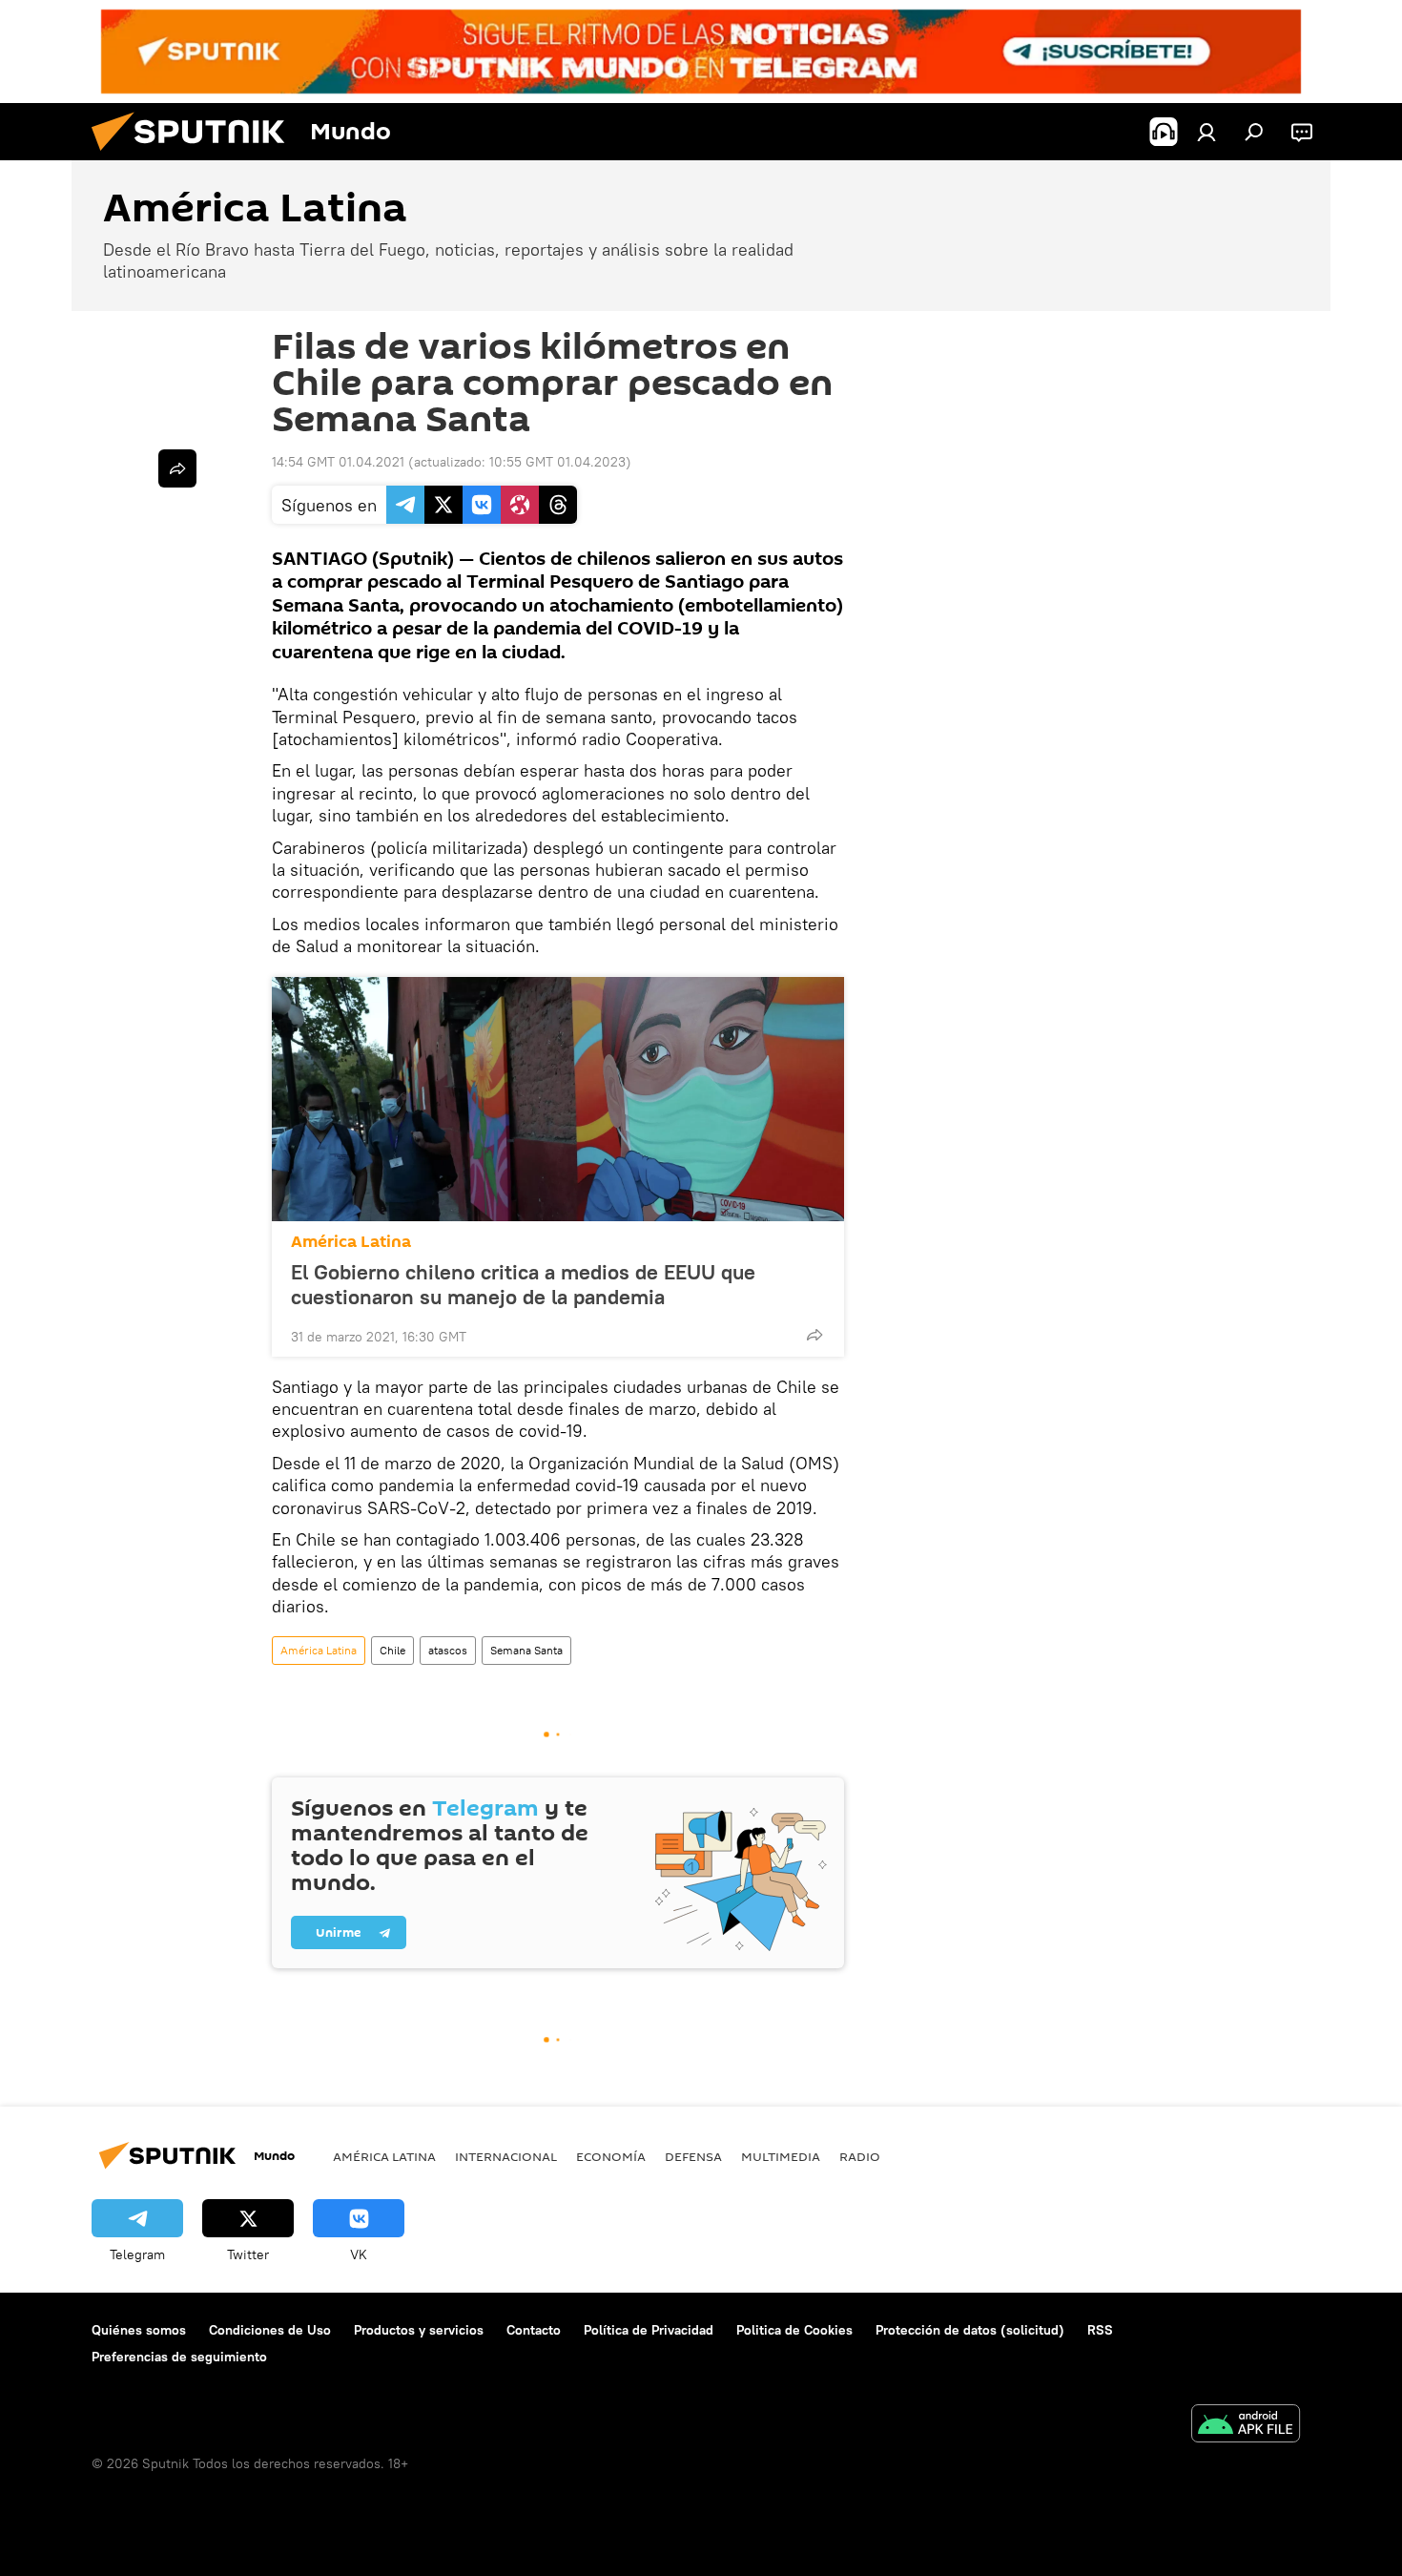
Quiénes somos (139, 2330)
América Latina (351, 1242)
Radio (860, 2156)
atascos (448, 1650)
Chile (392, 1650)
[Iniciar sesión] (1206, 132)
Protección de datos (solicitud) (970, 2330)
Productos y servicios (419, 2330)
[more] (814, 1335)
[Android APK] (1246, 2426)
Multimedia (781, 2156)
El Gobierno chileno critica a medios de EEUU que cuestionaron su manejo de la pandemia (523, 1284)
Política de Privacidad (649, 2330)
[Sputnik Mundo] (196, 156)
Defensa (693, 2156)
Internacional (506, 2156)
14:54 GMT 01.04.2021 (338, 462)
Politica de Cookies (794, 2330)
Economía (611, 2156)
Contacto (534, 2330)
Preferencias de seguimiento (179, 2357)
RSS (1100, 2330)
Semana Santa (526, 1650)
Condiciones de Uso (270, 2330)
